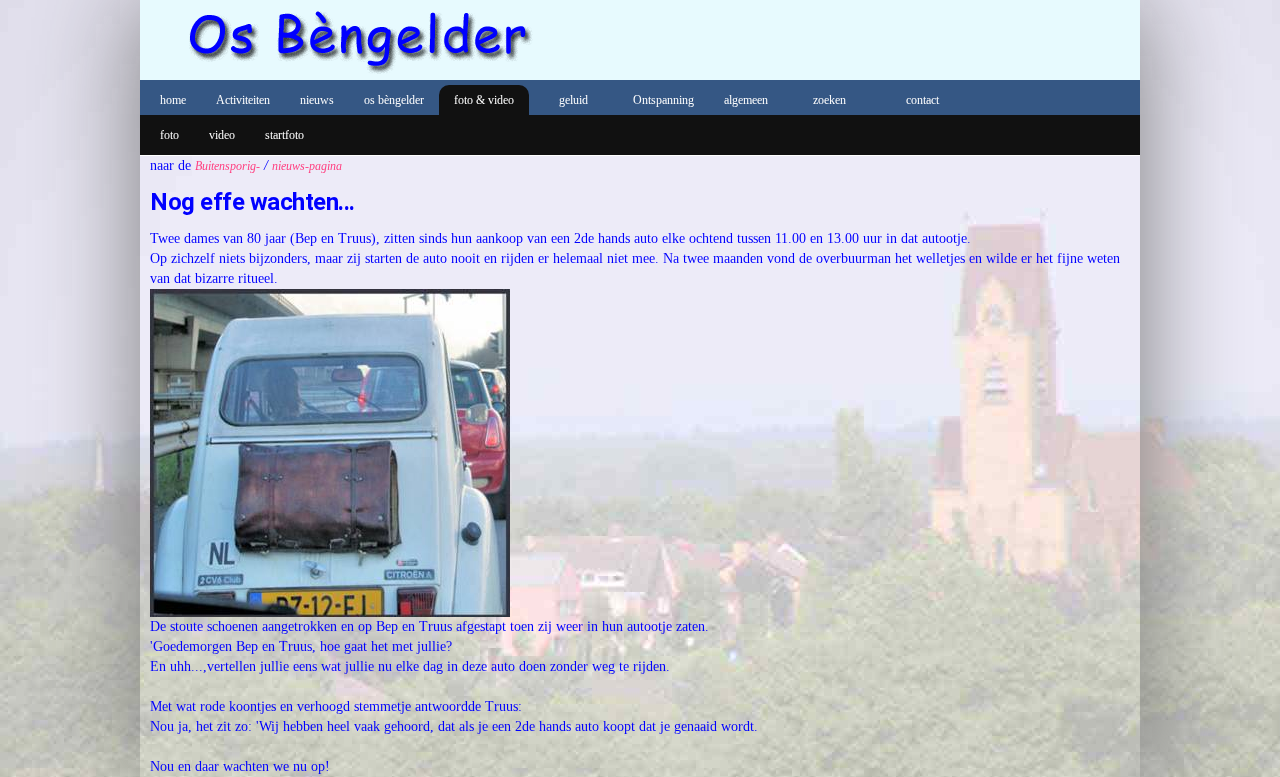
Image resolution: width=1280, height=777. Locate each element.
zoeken (829, 100)
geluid (573, 100)
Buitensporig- (227, 166)
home (173, 100)
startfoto (284, 135)
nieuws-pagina (307, 166)
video (222, 135)
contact (922, 100)
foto (169, 135)
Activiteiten (243, 100)
